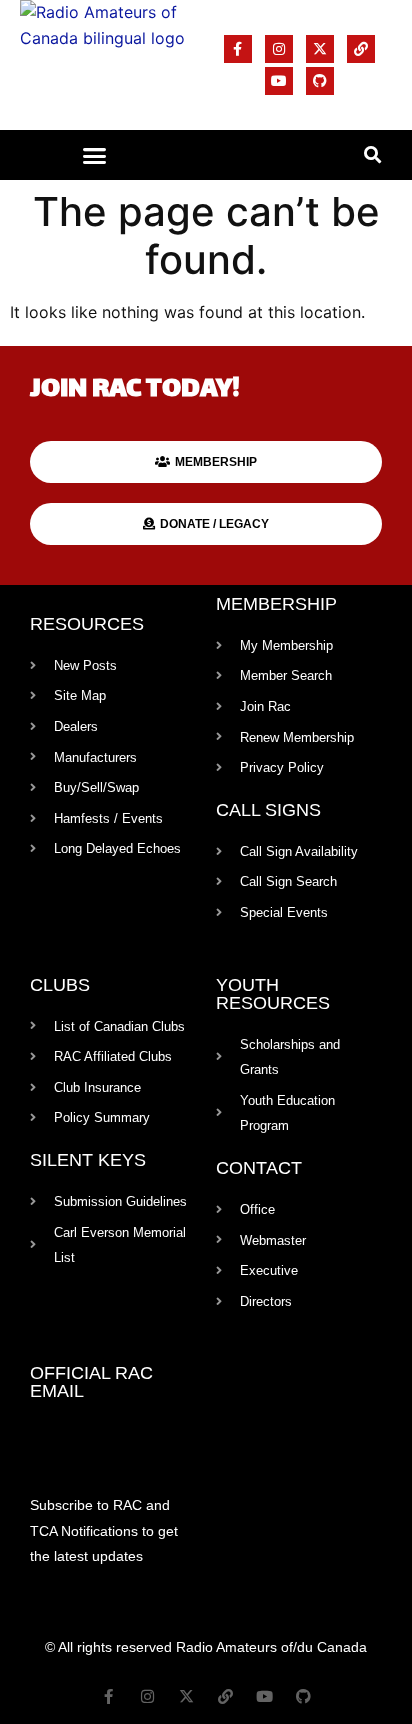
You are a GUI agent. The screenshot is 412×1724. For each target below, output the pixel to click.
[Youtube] (279, 81)
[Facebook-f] (238, 49)
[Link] (361, 49)
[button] (95, 155)
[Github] (320, 81)
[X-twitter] (320, 49)
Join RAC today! (135, 390)
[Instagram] (279, 49)
